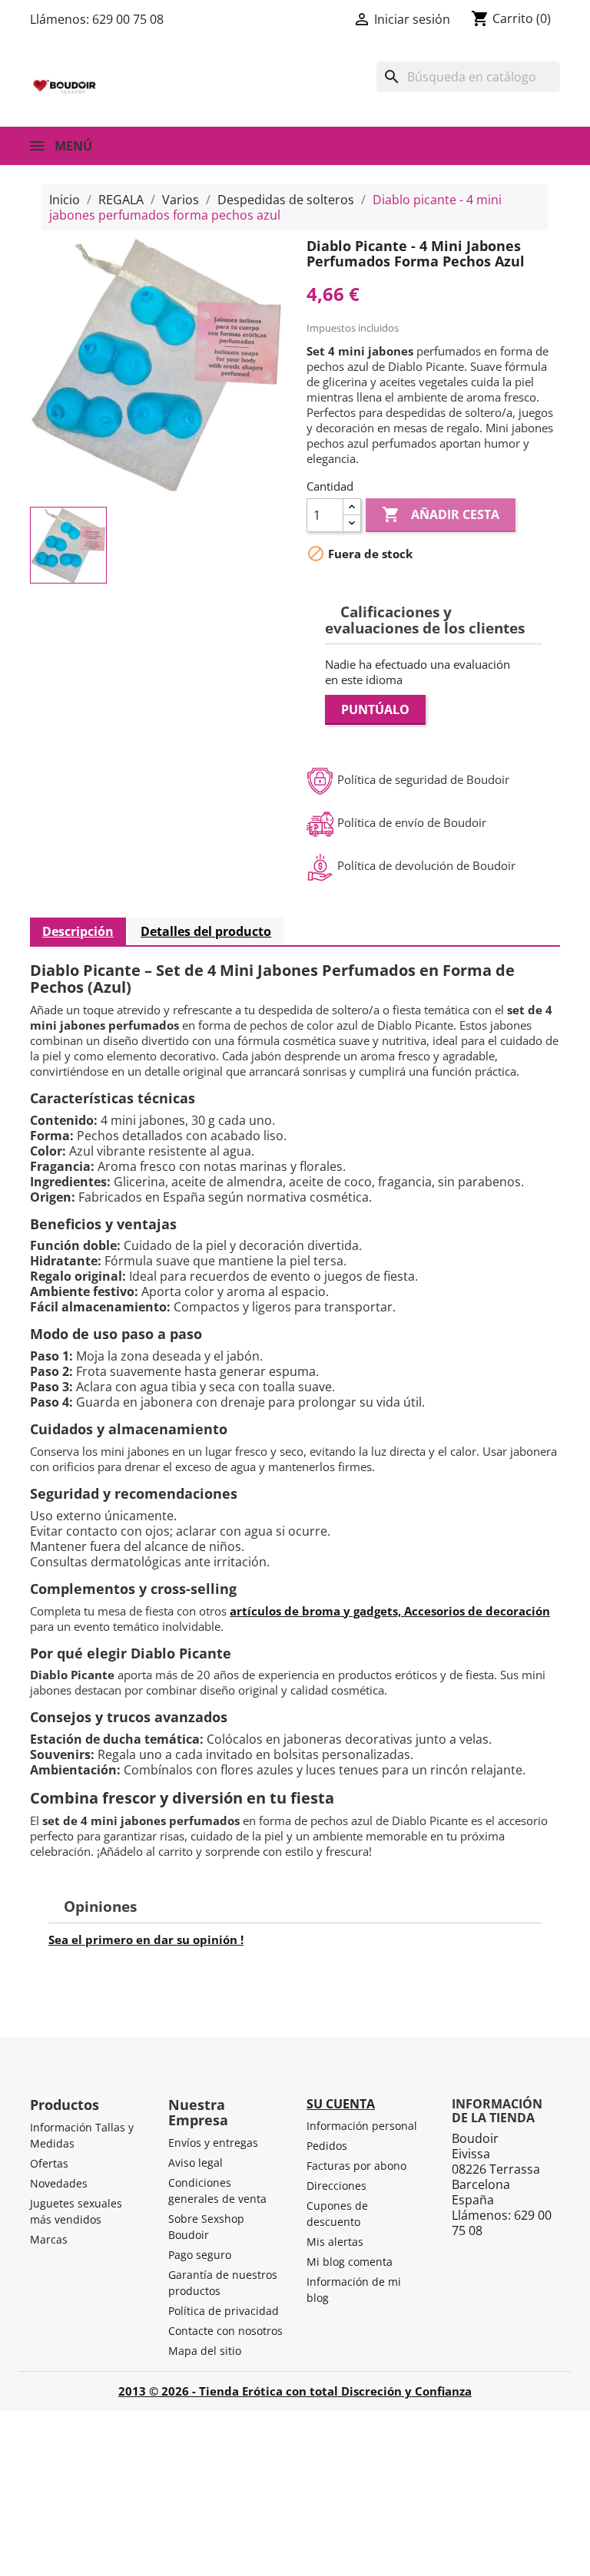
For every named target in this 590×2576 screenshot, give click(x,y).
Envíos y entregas (213, 2143)
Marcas (49, 2239)
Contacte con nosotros (225, 2331)
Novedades (59, 2183)
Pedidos (327, 2146)
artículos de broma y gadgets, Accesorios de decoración (390, 1611)
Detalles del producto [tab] (206, 931)
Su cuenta (341, 2104)
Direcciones (336, 2186)
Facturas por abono (356, 2166)
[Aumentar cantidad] (352, 507)
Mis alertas (335, 2242)
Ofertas (49, 2163)
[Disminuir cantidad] (352, 523)
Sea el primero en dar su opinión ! (146, 1939)
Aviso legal (196, 2163)
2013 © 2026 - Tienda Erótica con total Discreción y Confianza (295, 2391)
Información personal (362, 2126)
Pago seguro (200, 2255)
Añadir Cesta (441, 514)
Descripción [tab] (78, 931)
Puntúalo (375, 709)
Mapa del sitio (205, 2351)
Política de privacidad (224, 2311)
